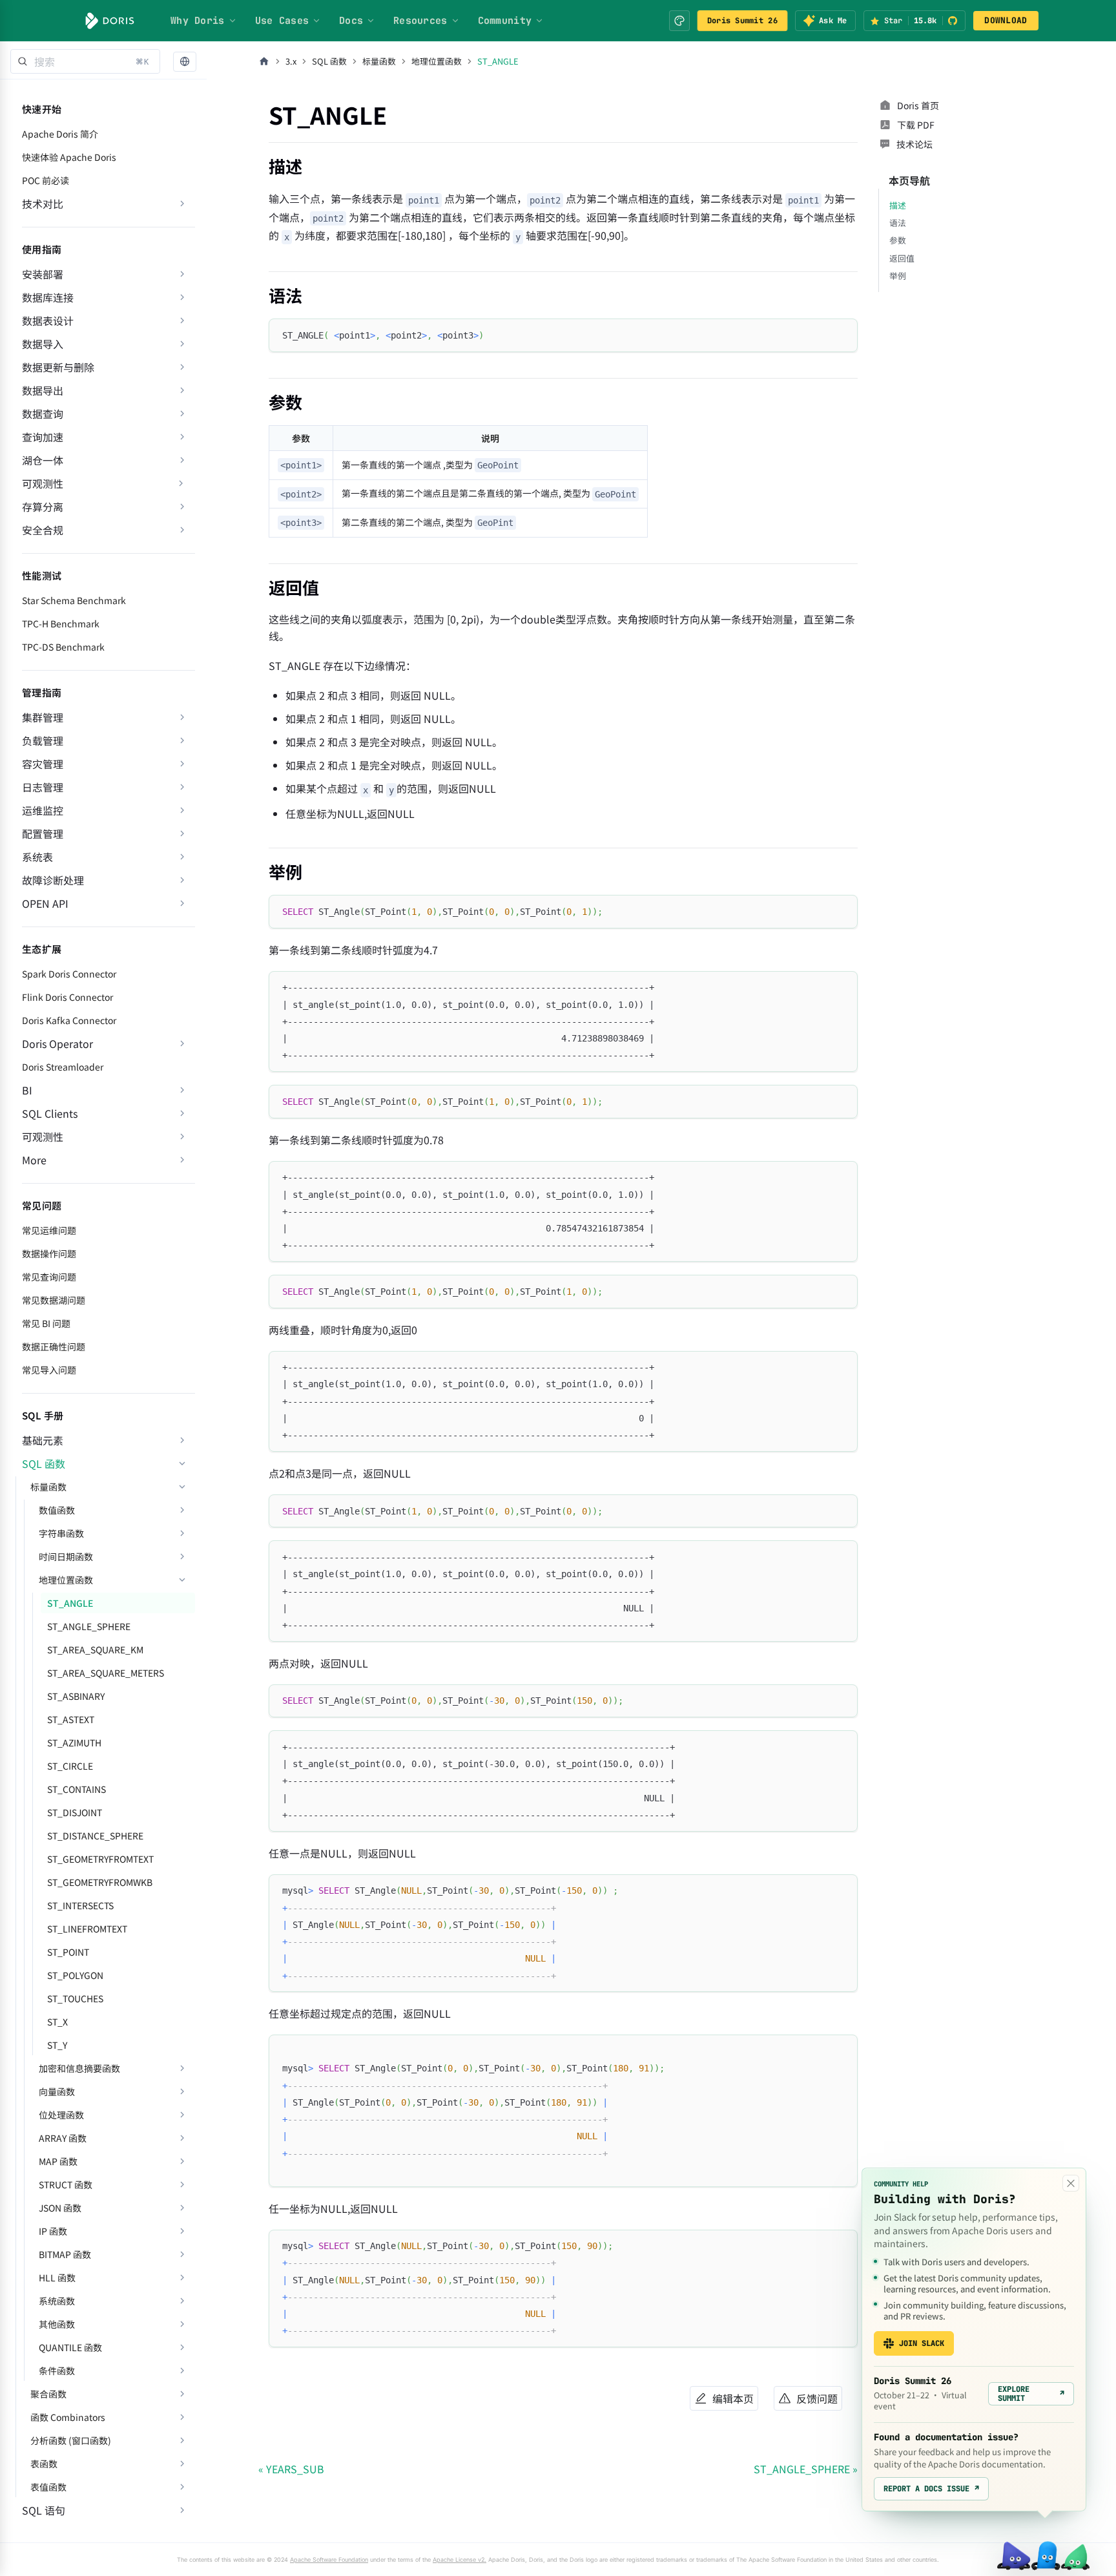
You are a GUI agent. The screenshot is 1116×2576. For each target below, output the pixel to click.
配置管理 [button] (43, 833)
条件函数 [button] (57, 2371)
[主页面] (264, 61)
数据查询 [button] (43, 414)
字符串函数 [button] (61, 1533)
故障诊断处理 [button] (53, 880)
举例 (898, 276)
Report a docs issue (931, 2489)
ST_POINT (68, 1952)
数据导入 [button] (43, 344)
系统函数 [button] (57, 2301)
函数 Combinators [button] (68, 2417)
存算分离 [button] (43, 507)
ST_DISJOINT (75, 1812)
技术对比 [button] (43, 204)
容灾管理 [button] (43, 764)
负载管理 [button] (43, 740)
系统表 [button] (37, 857)
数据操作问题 (49, 1253)
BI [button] (27, 1090)
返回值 (902, 258)
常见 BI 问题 (46, 1323)
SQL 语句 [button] (44, 2510)
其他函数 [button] (57, 2324)
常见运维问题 (49, 1230)
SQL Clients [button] (50, 1113)
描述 (898, 205)
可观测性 (43, 483)
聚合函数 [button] (48, 2394)
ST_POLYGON (75, 1975)
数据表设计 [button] (48, 320)
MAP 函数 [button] (58, 2161)
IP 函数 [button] (53, 2231)
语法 (898, 223)
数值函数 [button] (57, 1510)
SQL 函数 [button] (44, 1463)
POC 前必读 (46, 180)
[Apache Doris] (110, 21)
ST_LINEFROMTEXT (87, 1929)
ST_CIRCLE (70, 1766)
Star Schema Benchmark (74, 600)
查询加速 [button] (43, 437)
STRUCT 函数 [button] (66, 2184)
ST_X (57, 2022)
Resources (420, 21)
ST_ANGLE (70, 1603)
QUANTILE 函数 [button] (70, 2347)
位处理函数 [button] (61, 2115)
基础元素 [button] (43, 1440)
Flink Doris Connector (67, 997)
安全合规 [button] (43, 530)
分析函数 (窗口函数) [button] (71, 2440)
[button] (185, 62)
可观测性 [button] (43, 1136)
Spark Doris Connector (69, 974)
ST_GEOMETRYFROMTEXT (100, 1859)
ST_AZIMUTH (74, 1743)
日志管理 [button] (43, 787)
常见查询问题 (49, 1277)
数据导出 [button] (43, 390)
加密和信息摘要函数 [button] (79, 2068)
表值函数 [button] (48, 2487)
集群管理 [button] (43, 717)
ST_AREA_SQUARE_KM (95, 1649)
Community (505, 21)
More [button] (34, 1160)
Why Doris (198, 21)
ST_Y (57, 2045)
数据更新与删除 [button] (58, 367)
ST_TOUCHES (75, 1998)
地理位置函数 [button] (66, 1580)
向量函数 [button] (57, 2091)
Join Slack (922, 2343)
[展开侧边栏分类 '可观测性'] (181, 483)
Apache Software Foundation (329, 2560)
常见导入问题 (49, 1370)
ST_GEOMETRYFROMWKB (100, 1882)
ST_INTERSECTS (80, 1905)
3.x (291, 61)
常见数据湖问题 (54, 1300)
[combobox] (85, 61)
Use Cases (282, 21)
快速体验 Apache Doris (69, 157)
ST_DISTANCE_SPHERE (95, 1836)
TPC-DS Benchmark (63, 647)
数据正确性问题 (54, 1346)
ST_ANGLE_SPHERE (89, 1626)
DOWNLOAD (1006, 20)
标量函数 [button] (48, 1487)
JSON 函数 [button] (60, 2208)
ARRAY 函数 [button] (63, 2138)
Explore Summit (1031, 2394)
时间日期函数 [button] (66, 1556)
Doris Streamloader (63, 1067)
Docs (351, 21)
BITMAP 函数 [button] (65, 2254)
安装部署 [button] (43, 274)
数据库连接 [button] (48, 297)
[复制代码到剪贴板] (842, 334)
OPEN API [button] (45, 903)
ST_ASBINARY (76, 1696)
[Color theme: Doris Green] (679, 21)
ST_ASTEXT (71, 1719)
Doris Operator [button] (57, 1043)
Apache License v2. (460, 2560)
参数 (898, 240)
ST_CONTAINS (77, 1789)
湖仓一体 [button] (43, 460)
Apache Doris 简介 (60, 134)
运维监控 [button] (43, 810)
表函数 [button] (44, 2464)
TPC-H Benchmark (61, 623)
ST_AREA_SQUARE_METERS (106, 1673)
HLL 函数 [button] (57, 2278)
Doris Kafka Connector (69, 1020)
